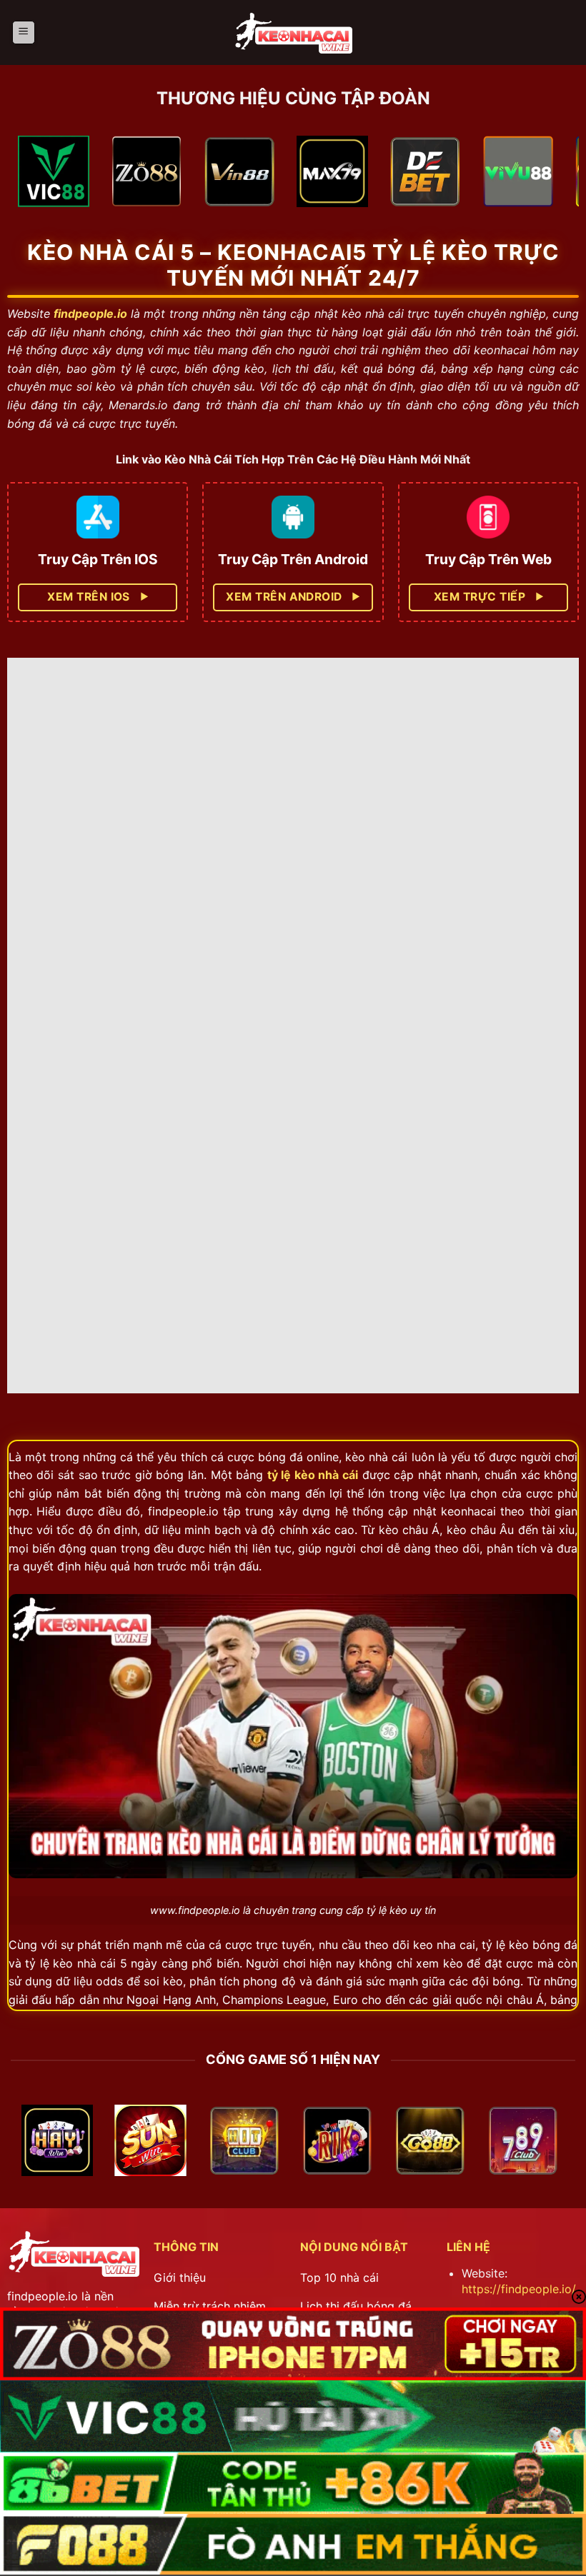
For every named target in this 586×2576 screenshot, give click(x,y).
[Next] (550, 176)
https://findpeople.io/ (519, 2289)
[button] (24, 32)
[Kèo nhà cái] (293, 32)
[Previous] (36, 176)
